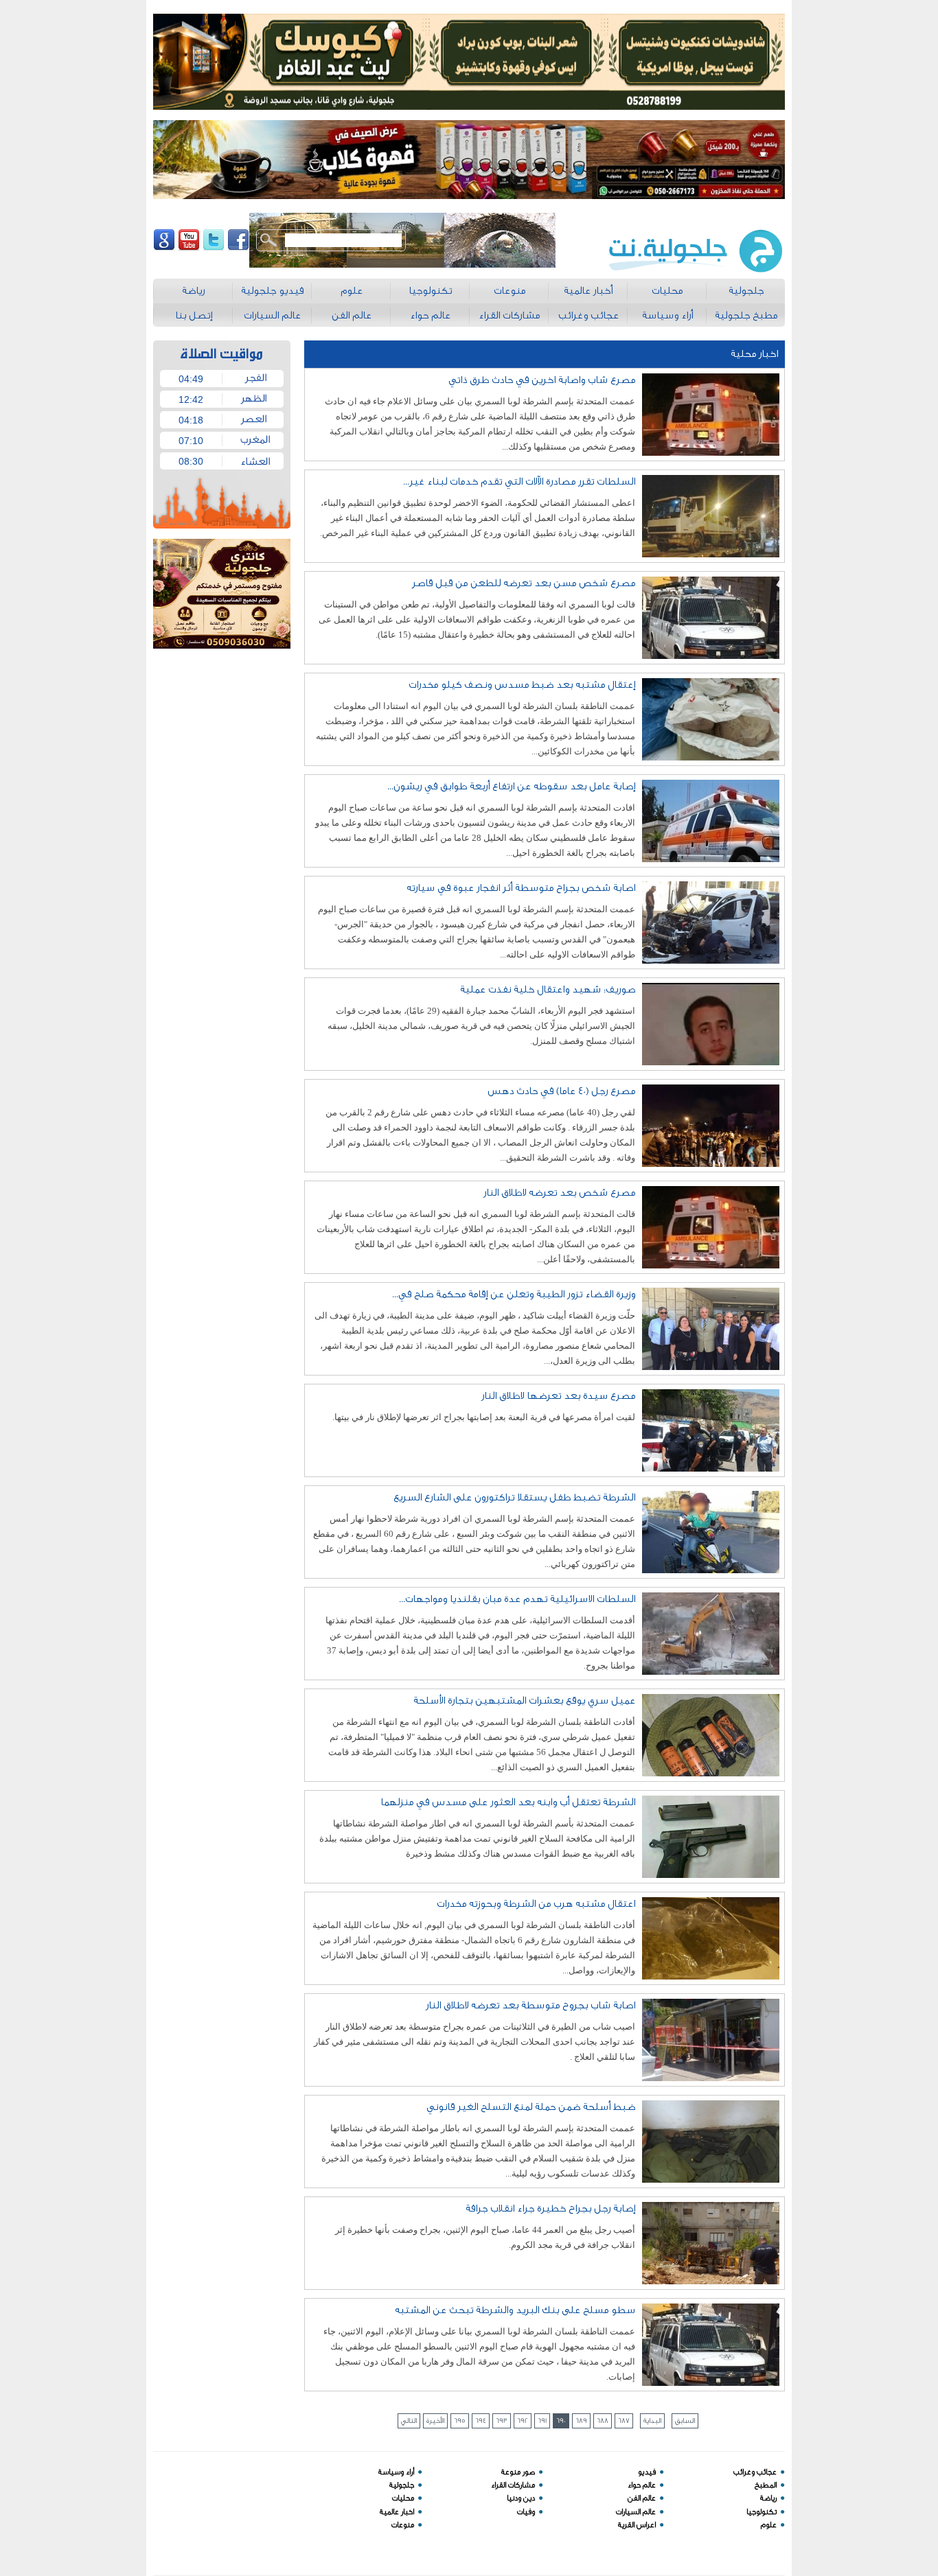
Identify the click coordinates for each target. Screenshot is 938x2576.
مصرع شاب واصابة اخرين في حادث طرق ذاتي (542, 380)
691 (542, 2421)
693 (502, 2421)
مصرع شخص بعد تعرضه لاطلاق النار (559, 1193)
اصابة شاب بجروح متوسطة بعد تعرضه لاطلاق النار (530, 2005)
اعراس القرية (637, 2525)
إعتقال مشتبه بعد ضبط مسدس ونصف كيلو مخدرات (522, 685)
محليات (403, 2498)
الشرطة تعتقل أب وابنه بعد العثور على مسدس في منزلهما (508, 1802)
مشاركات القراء (513, 2485)
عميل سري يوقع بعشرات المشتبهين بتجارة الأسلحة (524, 1701)
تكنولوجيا (762, 2512)
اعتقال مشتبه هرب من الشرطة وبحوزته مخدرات (536, 1904)
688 (603, 2421)
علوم (769, 2525)
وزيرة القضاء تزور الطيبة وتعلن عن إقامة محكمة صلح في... (514, 1294)
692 (523, 2421)
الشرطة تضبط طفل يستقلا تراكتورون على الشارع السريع (514, 1497)
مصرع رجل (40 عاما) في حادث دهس (561, 1091)
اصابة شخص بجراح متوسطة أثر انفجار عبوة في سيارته (521, 888)
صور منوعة (518, 2472)
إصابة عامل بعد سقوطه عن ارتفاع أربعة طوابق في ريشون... (511, 786)
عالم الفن (642, 2498)
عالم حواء (642, 2485)
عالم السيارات (636, 2512)
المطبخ (766, 2485)
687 (624, 2421)
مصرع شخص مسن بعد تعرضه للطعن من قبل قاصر (524, 583)
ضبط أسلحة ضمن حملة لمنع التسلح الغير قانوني (531, 2107)
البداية (652, 2421)
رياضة (768, 2498)
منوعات (403, 2525)
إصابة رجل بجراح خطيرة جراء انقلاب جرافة (550, 2208)
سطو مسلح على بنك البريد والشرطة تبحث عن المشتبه (515, 2310)
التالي (409, 2421)
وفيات (526, 2512)
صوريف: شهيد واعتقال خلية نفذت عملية (548, 989)
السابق (685, 2421)
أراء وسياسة (396, 2472)
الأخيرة (435, 2421)
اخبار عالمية (397, 2512)
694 (481, 2421)
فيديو (647, 2472)
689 (581, 2421)
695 (460, 2421)
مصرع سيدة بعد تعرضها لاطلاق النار (558, 1396)
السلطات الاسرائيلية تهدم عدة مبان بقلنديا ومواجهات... (517, 1599)
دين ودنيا (521, 2498)
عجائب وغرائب (755, 2472)
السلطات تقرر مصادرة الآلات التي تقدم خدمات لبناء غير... (519, 481)
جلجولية (402, 2485)
